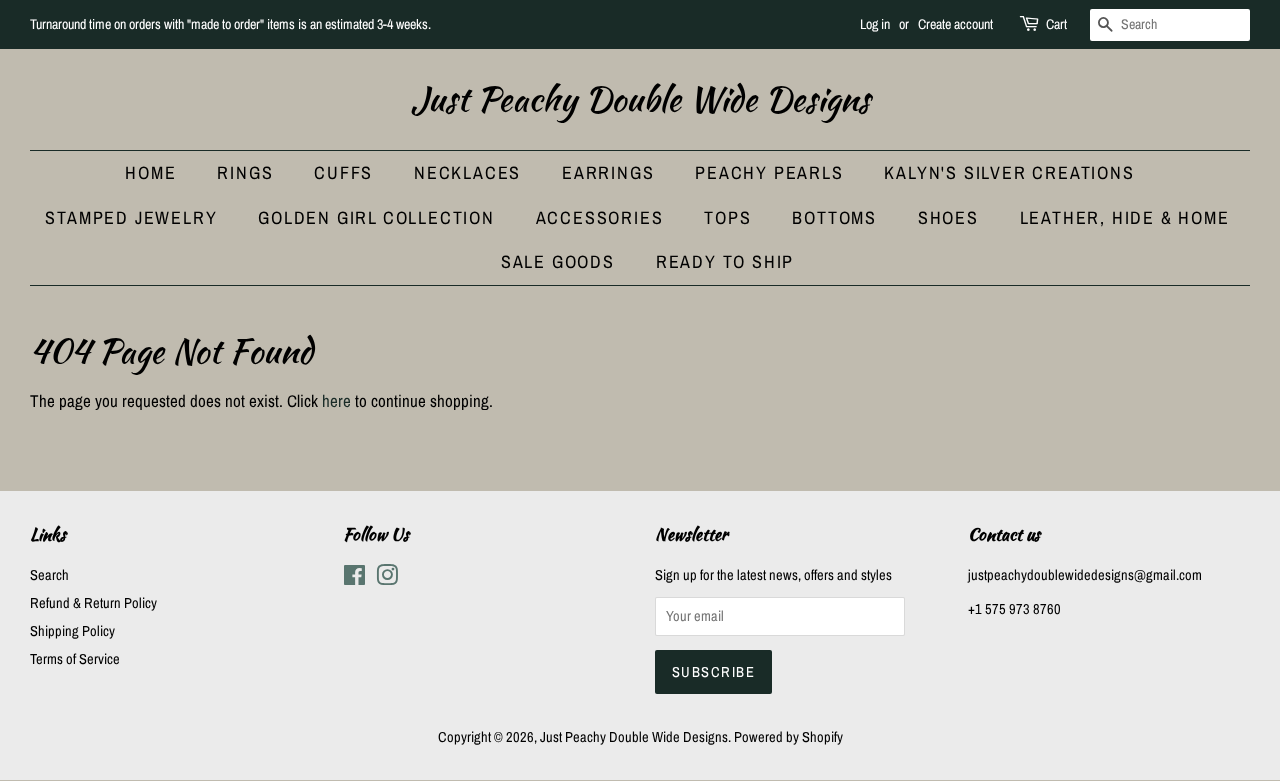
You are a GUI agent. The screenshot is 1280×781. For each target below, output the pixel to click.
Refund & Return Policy (93, 603)
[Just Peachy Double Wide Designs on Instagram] (387, 579)
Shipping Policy (72, 631)
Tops (727, 217)
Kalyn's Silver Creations (1009, 172)
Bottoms (834, 217)
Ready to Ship (725, 261)
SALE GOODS (558, 261)
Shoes (948, 217)
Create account (955, 24)
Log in (875, 24)
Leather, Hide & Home (1125, 217)
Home (150, 172)
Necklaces (467, 172)
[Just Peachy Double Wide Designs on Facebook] (354, 579)
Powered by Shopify (788, 737)
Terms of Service (75, 659)
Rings (245, 172)
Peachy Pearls (769, 172)
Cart (1056, 24)
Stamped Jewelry (131, 217)
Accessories (600, 217)
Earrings (608, 172)
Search (49, 575)
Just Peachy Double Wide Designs (640, 99)
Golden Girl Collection (376, 217)
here (336, 400)
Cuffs (343, 172)
